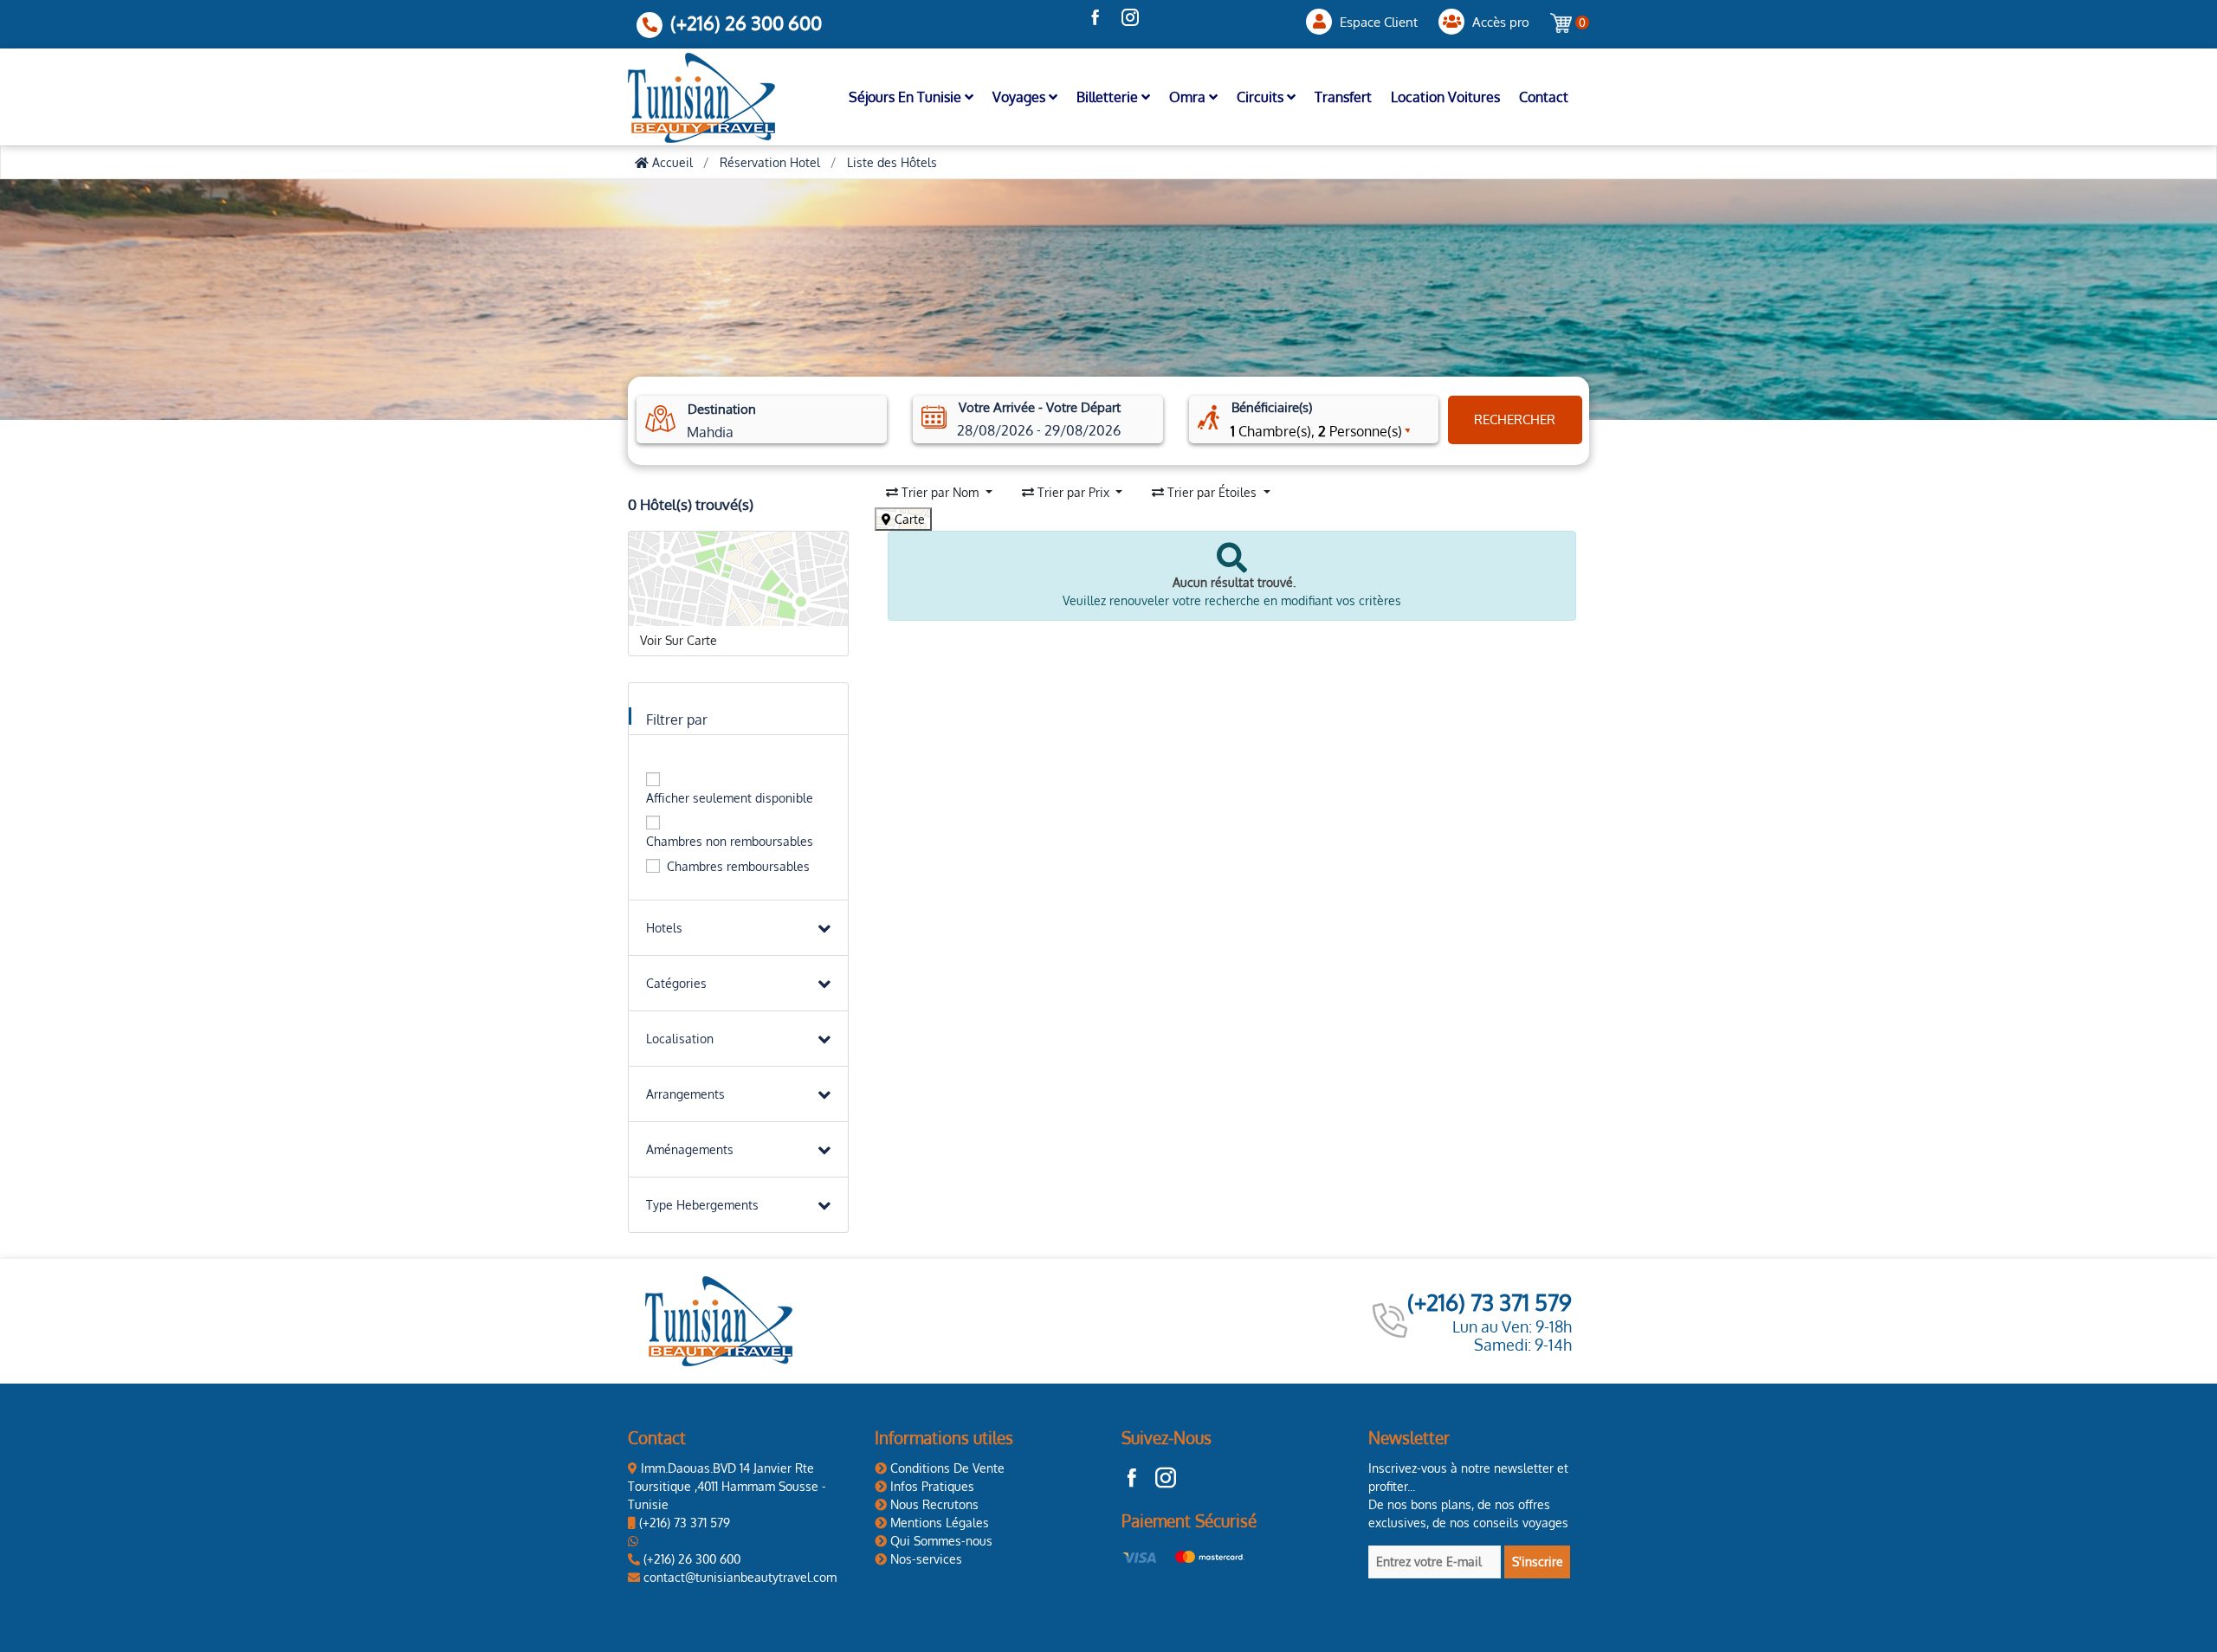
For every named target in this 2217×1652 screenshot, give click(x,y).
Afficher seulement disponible (730, 798)
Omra (1189, 97)
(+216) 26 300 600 (746, 23)
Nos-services (924, 1559)
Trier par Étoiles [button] (1212, 492)
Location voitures (1445, 97)
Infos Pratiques (931, 1486)
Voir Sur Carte (679, 640)
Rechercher (1515, 419)
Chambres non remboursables (730, 841)
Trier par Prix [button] (1073, 492)
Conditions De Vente (946, 1468)
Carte (908, 519)
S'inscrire (1538, 1562)
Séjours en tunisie (907, 97)
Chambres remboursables (738, 866)
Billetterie (1109, 97)
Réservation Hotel (770, 162)
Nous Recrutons (933, 1504)
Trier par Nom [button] (940, 492)
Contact (1544, 97)
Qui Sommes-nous (940, 1541)
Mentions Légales (938, 1523)
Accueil (671, 162)
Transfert (1343, 97)
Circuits (1262, 97)
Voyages (1021, 97)
